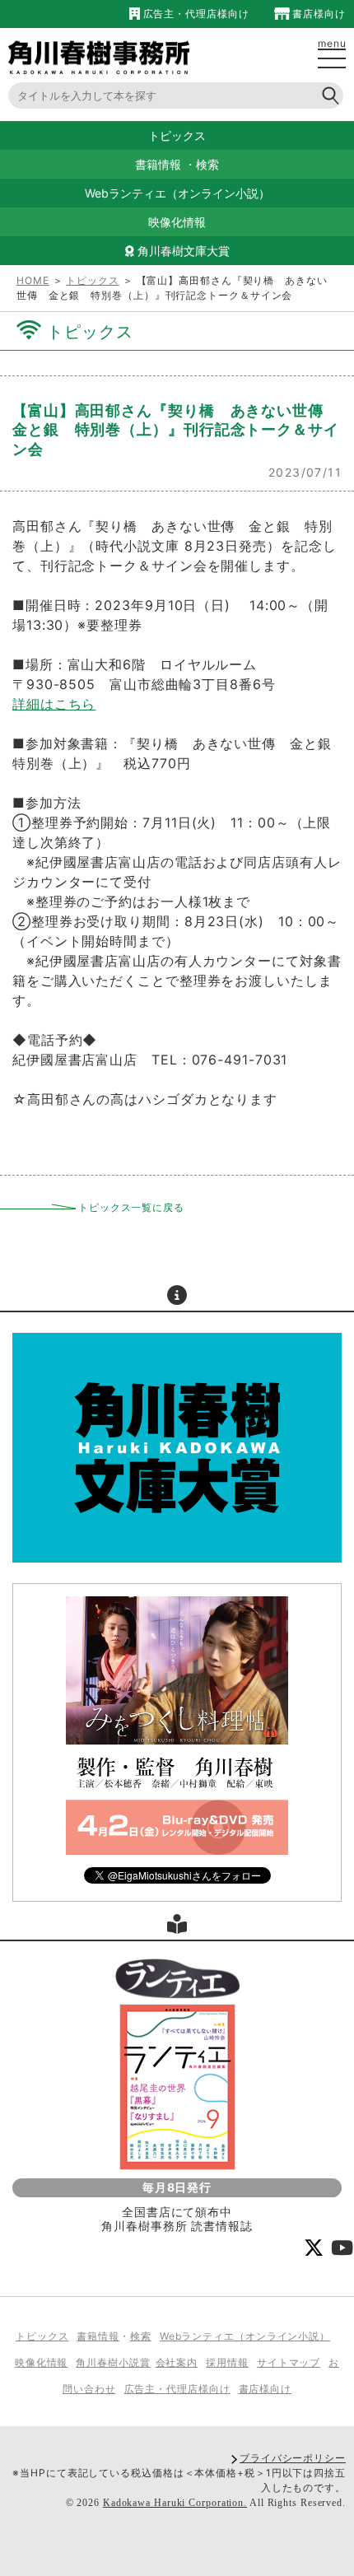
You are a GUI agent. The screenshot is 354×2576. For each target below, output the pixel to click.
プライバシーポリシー (293, 2458)
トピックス (93, 280)
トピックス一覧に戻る (131, 1207)
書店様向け (318, 14)
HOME (33, 280)
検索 (207, 164)
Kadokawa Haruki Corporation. (175, 2503)
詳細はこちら (54, 704)
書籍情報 (158, 164)
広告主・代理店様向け (194, 14)
